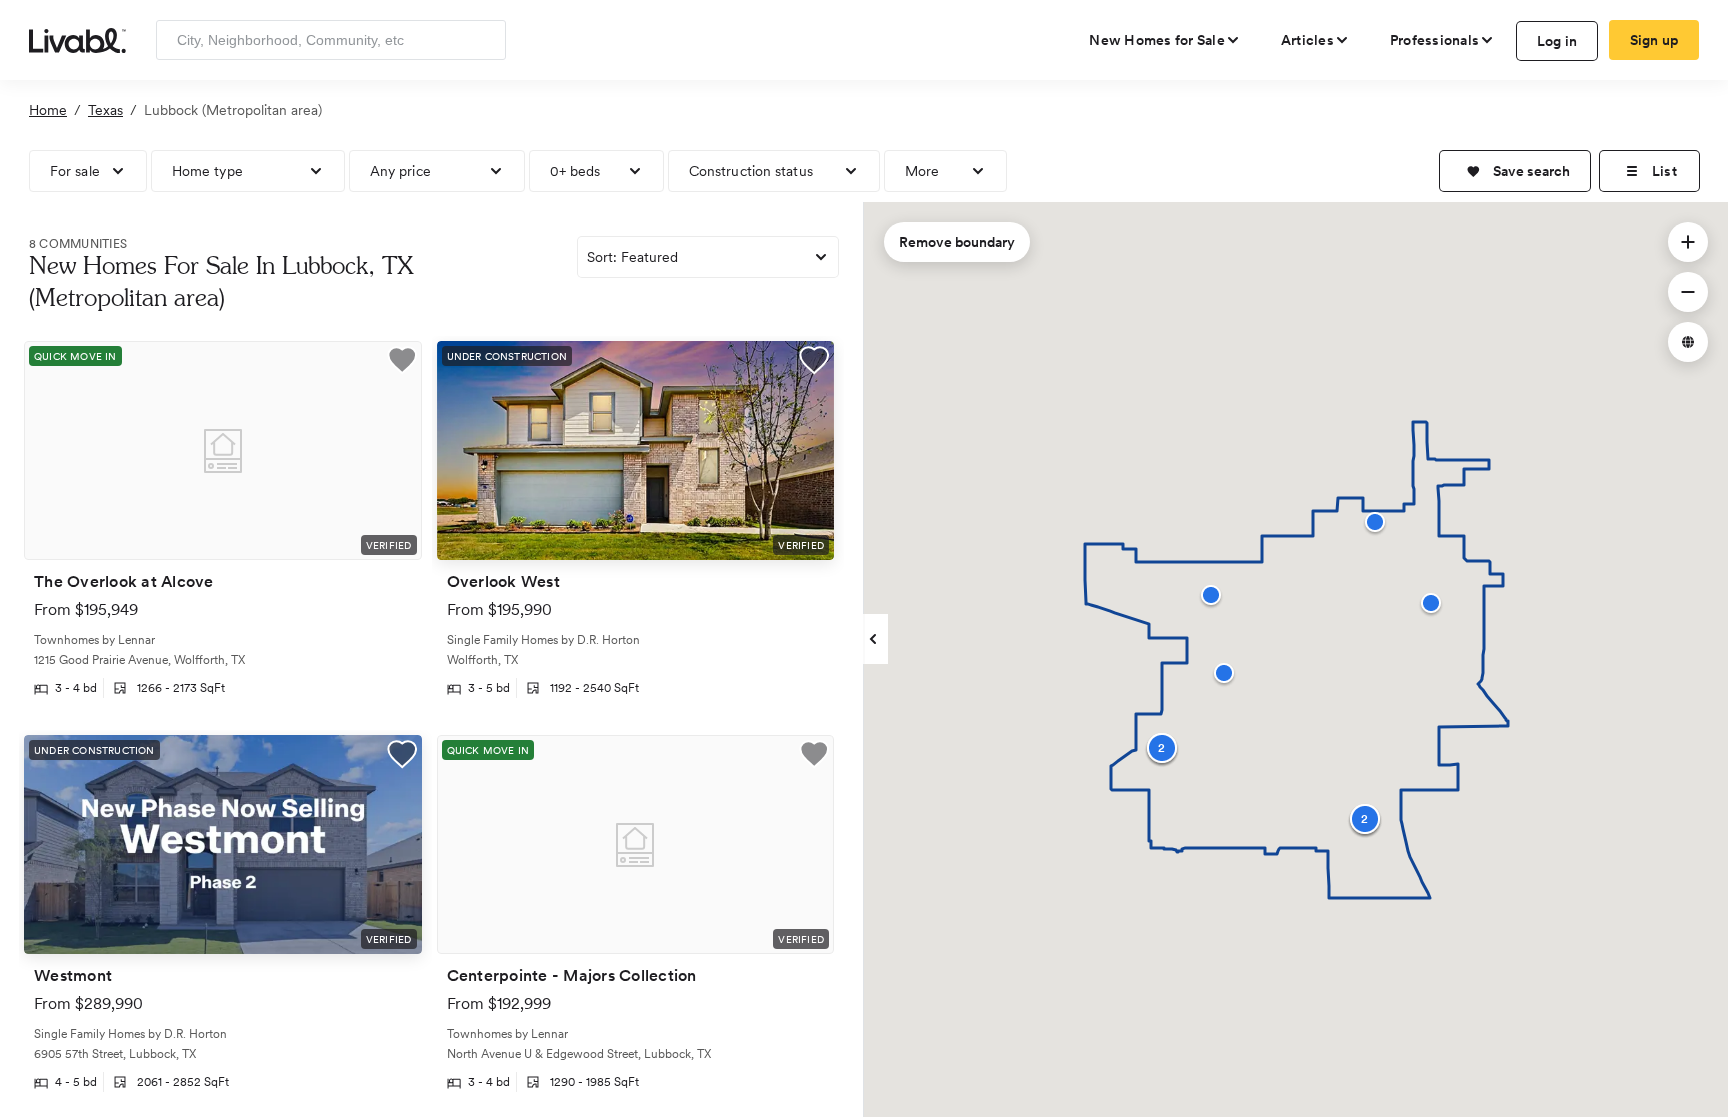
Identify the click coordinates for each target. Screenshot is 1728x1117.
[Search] (483, 40)
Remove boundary (957, 242)
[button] (1515, 171)
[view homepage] (77, 39)
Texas (105, 110)
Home (48, 110)
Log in (1557, 41)
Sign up (1654, 40)
